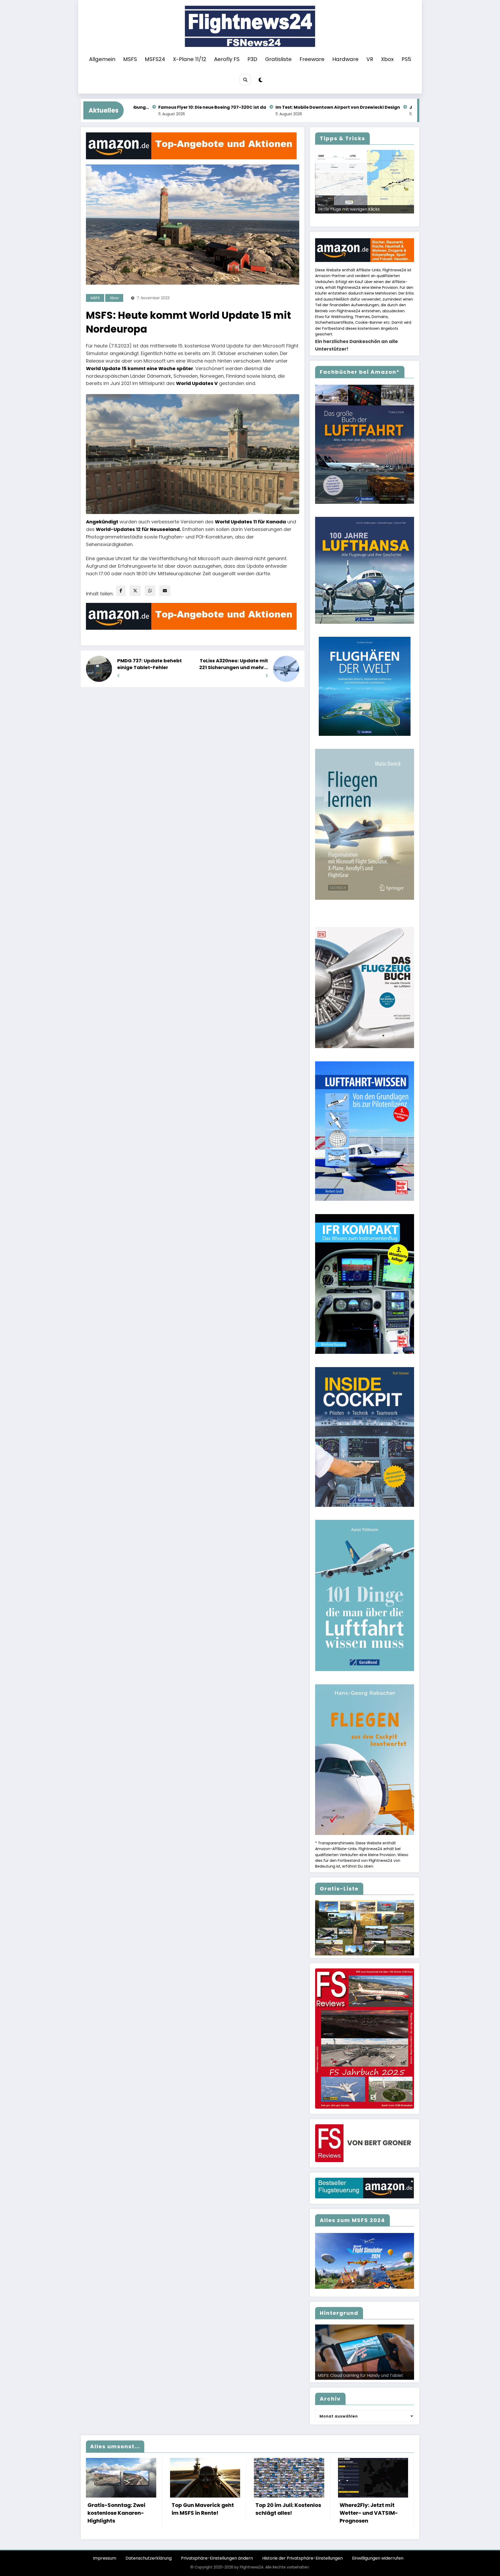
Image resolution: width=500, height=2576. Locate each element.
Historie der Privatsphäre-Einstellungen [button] (302, 2558)
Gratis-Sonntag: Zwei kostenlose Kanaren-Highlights (116, 2513)
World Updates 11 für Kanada (250, 522)
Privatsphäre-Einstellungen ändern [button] (217, 2558)
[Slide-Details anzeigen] (365, 182)
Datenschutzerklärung (149, 2558)
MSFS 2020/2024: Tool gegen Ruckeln (356, 209)
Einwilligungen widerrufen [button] (378, 2558)
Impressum (105, 2558)
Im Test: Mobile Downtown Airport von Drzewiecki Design (164, 107)
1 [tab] (338, 219)
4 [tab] (356, 219)
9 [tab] (386, 219)
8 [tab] (380, 219)
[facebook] (121, 591)
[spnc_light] (261, 80)
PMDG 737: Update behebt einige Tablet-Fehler (149, 664)
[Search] (245, 80)
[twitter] (135, 591)
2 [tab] (344, 219)
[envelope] (165, 591)
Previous (321, 213)
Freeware (312, 59)
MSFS (130, 59)
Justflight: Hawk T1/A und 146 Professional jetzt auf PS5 (296, 107)
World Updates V (197, 383)
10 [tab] (392, 219)
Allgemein (102, 59)
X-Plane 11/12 (190, 59)
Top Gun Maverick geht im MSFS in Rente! (203, 2509)
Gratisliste (278, 59)
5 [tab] (362, 219)
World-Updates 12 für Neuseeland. (138, 529)
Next (408, 213)
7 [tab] (374, 219)
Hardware (345, 59)
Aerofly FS (227, 59)
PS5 (406, 59)
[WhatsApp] (150, 591)
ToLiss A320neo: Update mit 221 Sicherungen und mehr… (234, 664)
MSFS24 (155, 59)
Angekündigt (102, 522)
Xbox (387, 59)
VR (370, 59)
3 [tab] (350, 219)
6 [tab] (368, 219)
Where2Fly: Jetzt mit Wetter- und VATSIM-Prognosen (369, 2513)
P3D (252, 59)
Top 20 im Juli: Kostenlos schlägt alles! (288, 2509)
